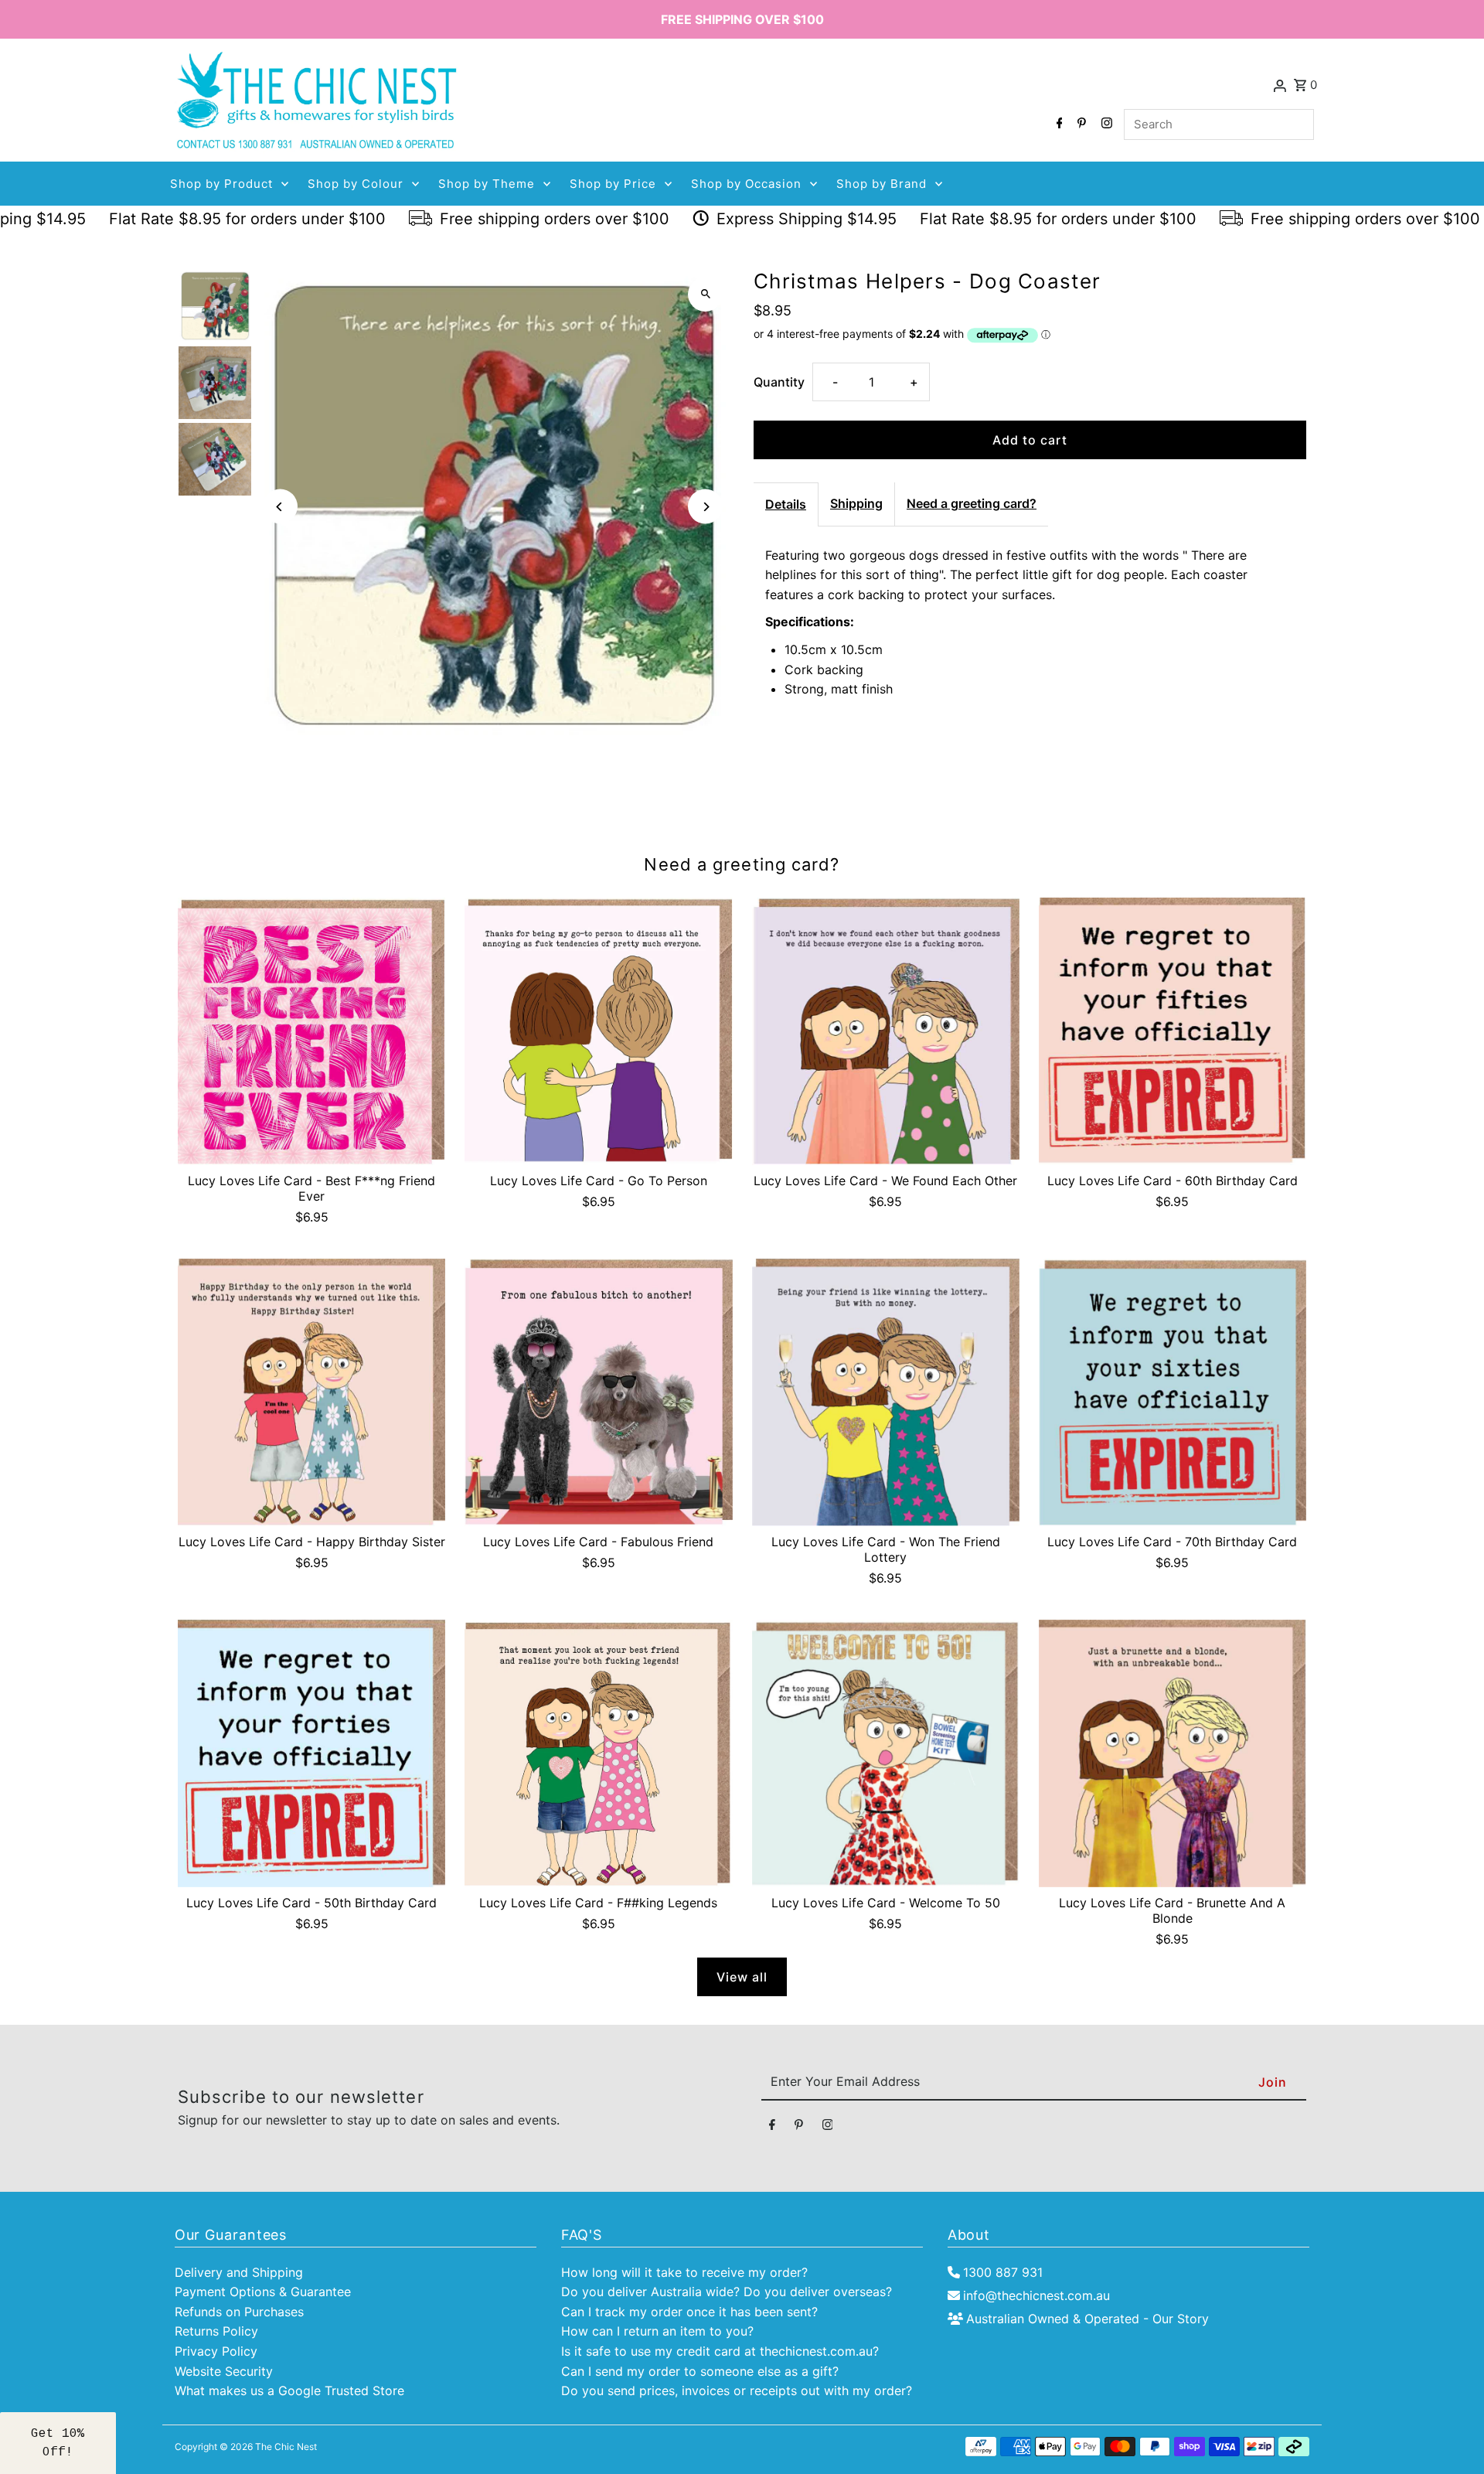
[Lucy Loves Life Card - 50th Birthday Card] (311, 1753)
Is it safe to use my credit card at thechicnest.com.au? (720, 2351)
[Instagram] (1105, 124)
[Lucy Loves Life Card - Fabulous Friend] (598, 1392)
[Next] (705, 507)
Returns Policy (216, 2331)
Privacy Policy (216, 2351)
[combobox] (1219, 124)
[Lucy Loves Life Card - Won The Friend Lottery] (886, 1392)
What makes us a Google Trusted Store (289, 2391)
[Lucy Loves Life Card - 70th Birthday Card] (1173, 1392)
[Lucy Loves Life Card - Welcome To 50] (886, 1753)
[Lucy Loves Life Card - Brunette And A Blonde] (1173, 1753)
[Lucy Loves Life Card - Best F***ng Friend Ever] (311, 1031)
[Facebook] (1058, 124)
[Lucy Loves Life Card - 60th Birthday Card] (1173, 1031)
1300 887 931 (1003, 2272)
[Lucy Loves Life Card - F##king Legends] (598, 1753)
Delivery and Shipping (239, 2272)
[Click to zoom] (705, 294)
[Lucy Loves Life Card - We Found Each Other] (886, 1031)
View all (742, 1977)
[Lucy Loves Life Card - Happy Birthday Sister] (311, 1392)
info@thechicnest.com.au (1036, 2295)
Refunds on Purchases (239, 2312)
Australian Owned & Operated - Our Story (1087, 2319)
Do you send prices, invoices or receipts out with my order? (737, 2391)
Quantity (779, 382)
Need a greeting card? (972, 503)
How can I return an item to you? (657, 2331)
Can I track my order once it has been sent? (689, 2312)
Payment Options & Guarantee (263, 2292)
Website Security (224, 2371)
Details (786, 504)
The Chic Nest (286, 2447)
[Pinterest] (1080, 124)
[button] (58, 2443)
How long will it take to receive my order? (684, 2272)
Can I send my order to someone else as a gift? (700, 2371)
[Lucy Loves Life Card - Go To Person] (598, 1031)
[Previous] (280, 507)
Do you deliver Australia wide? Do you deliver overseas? (727, 2292)
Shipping (856, 503)
